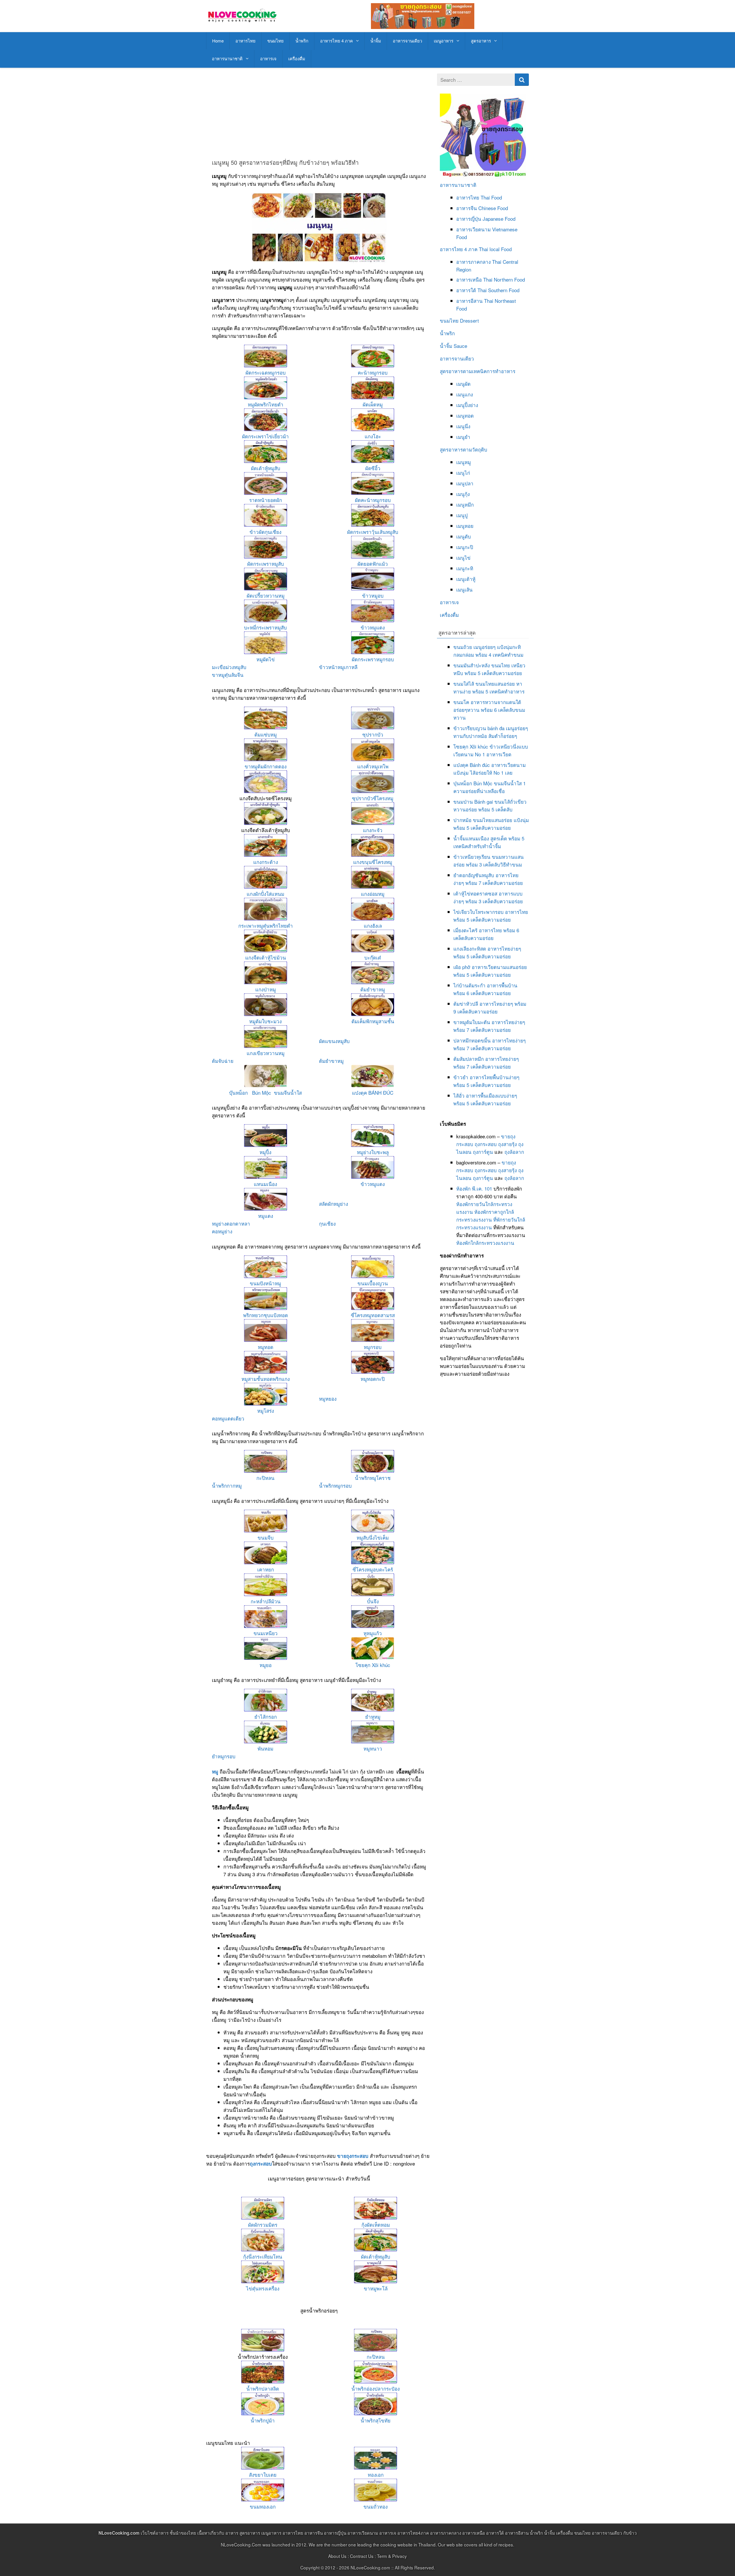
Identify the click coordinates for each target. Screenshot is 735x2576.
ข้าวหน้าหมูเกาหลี (338, 667)
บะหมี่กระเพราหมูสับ (265, 627)
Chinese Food (493, 208)
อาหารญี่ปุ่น (469, 219)
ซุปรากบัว (373, 734)
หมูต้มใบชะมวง (265, 1021)
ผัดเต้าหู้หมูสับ (266, 468)
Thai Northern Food (504, 279)
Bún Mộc (262, 1093)
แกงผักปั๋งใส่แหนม (265, 894)
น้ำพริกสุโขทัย (376, 2420)
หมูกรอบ (373, 1347)
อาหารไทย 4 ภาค (336, 41)
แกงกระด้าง (266, 862)
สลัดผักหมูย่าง (333, 1204)
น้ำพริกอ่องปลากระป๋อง (376, 2388)
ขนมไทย (275, 41)
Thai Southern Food (498, 290)
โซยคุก (363, 1665)
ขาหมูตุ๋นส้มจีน (228, 675)
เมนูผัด (463, 384)
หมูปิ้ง (265, 1152)
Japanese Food (499, 219)
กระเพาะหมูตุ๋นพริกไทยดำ (266, 925)
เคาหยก (266, 1569)
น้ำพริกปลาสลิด (263, 2388)
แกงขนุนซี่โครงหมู (373, 862)
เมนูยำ (463, 437)
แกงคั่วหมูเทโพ (373, 766)
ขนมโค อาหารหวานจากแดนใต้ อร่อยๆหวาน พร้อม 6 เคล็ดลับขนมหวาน (489, 710)
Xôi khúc (381, 1665)
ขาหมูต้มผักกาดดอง (266, 766)
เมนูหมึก (465, 504)
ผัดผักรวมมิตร (263, 2225)
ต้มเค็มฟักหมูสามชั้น (373, 1021)
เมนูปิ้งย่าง (467, 405)
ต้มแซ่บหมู (266, 734)
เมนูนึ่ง (463, 426)
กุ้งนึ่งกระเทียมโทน (263, 2256)
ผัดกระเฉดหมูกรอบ (266, 372)
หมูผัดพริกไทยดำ (266, 404)
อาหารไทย (245, 41)
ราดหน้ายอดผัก (266, 500)
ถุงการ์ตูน (483, 1152)
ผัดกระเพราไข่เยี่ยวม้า (265, 436)
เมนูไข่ (463, 558)
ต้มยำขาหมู (373, 989)
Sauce (460, 346)
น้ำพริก (302, 41)
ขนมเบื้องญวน (373, 1283)
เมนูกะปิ (465, 547)
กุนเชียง (327, 1223)
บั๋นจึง (373, 1601)
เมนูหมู (464, 462)
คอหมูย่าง (222, 1231)
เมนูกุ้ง (463, 494)
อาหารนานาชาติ (227, 58)
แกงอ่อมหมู (373, 894)
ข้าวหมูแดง (373, 627)
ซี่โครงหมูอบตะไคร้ (373, 1569)
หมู (215, 1771)
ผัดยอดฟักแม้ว (373, 564)
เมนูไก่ (463, 473)
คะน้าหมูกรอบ (373, 372)
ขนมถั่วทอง (376, 2506)
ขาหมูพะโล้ (376, 2288)
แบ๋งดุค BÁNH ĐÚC (373, 1093)
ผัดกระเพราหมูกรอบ (373, 659)
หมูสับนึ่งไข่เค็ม (373, 1537)
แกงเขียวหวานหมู (266, 1053)
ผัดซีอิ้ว (373, 468)
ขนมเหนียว (266, 1633)
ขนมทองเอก (263, 2506)
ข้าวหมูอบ (373, 595)
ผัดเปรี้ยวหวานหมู (266, 595)
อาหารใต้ (466, 290)
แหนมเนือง (265, 1184)
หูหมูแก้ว (373, 1633)
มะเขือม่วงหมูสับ (229, 667)
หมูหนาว (373, 1748)
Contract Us (362, 2556)
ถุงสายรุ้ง (507, 1144)
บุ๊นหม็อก (238, 1093)
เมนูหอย (465, 526)
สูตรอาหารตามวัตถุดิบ (464, 449)
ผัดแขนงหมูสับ (334, 1041)
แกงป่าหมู (266, 989)
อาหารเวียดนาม (473, 229)
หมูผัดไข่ (266, 659)
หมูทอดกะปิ (373, 1379)
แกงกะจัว (373, 830)
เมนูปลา (465, 483)
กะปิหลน (265, 1478)
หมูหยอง (328, 1399)
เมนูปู (462, 515)
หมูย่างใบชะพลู (373, 1152)
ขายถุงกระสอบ (353, 2156)
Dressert (469, 320)
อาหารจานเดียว (407, 41)
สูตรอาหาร (481, 41)
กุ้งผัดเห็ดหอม (376, 2225)
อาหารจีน (467, 208)
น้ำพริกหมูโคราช (373, 1478)
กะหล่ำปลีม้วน (266, 1601)
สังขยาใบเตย (263, 2475)
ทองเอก (376, 2475)
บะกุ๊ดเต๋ (373, 957)
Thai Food (491, 197)
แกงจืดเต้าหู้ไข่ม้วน (266, 957)
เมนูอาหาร (444, 41)
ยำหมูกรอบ (224, 1756)
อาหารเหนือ (469, 279)
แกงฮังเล (373, 925)
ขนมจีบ (266, 1537)
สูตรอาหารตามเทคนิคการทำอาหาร (478, 371)
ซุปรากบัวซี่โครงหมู (373, 798)
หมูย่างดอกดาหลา (231, 1223)
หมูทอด (266, 1347)
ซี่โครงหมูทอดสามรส (373, 1315)
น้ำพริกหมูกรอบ (335, 1485)
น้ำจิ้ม (376, 41)
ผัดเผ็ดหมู (373, 404)
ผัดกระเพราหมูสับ (266, 564)
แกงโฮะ (373, 436)
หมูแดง (266, 1216)
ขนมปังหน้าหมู (265, 1283)
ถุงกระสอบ (261, 2164)
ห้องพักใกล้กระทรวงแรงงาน (485, 1243)
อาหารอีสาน (469, 301)
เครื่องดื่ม (297, 58)
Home (218, 41)
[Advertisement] (319, 114)
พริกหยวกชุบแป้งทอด (266, 1315)
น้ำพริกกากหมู (227, 1485)
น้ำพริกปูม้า (263, 2420)
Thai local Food (495, 249)
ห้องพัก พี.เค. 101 (474, 1188)
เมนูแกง (465, 394)
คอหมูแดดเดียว (228, 1418)
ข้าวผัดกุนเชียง (265, 532)
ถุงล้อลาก (514, 1152)
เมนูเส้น (464, 589)
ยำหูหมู (373, 1717)
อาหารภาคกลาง (473, 262)
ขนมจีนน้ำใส (288, 1093)
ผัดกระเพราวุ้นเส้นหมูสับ (373, 532)
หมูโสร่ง (266, 1411)
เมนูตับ (464, 536)
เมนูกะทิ (465, 568)
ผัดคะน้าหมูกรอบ (373, 500)
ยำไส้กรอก (266, 1717)
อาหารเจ (268, 58)
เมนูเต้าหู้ (466, 579)
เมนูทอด (465, 415)
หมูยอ (266, 1665)
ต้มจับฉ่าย (223, 1061)
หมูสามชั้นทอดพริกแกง (266, 1379)
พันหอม (265, 1748)
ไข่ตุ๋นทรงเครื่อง (263, 2288)
